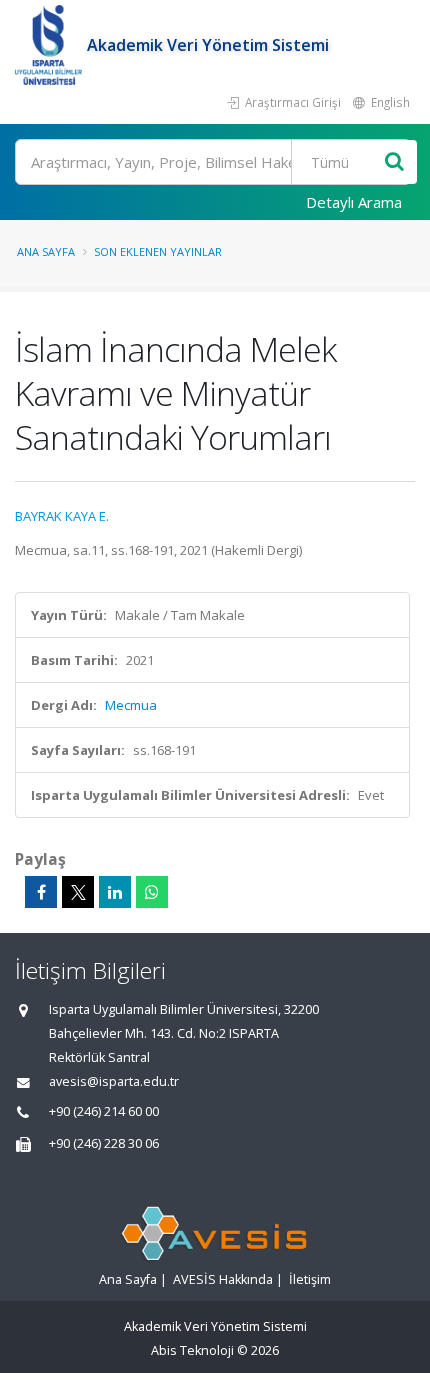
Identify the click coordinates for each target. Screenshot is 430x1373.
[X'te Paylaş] (78, 892)
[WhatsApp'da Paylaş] (152, 892)
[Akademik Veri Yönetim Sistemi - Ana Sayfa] (51, 45)
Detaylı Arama (354, 202)
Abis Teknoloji (192, 1350)
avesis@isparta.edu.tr (114, 1081)
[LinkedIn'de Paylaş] (115, 892)
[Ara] (394, 162)
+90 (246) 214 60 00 (104, 1111)
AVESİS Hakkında (223, 1279)
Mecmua (131, 705)
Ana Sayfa (46, 251)
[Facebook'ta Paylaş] (41, 892)
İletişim (310, 1279)
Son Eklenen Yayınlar (158, 251)
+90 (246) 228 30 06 (104, 1143)
